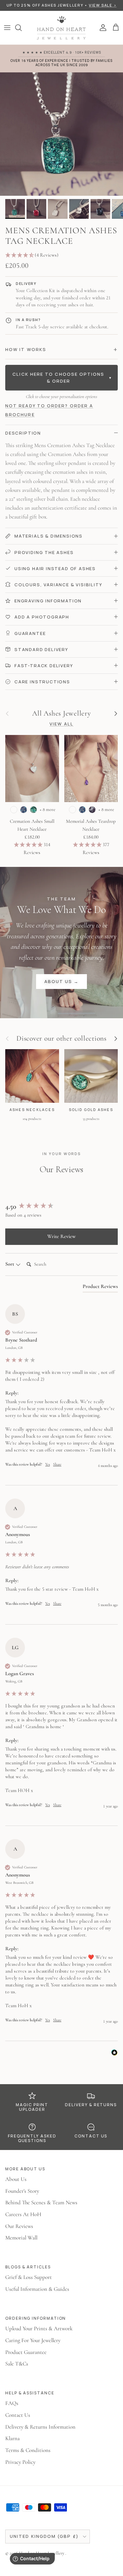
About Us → (62, 981)
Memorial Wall (21, 2238)
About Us (16, 2179)
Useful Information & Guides (37, 2289)
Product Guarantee (26, 2352)
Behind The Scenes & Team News (41, 2202)
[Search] (22, 28)
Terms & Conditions (28, 2450)
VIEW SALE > (103, 5)
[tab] (100, 1288)
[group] (61, 1207)
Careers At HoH (23, 2214)
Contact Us (18, 2415)
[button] (61, 255)
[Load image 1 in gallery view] (61, 134)
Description (23, 433)
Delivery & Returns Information (40, 2427)
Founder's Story (22, 2191)
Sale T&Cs (17, 2364)
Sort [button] (10, 1264)
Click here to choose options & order (62, 378)
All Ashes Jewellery (61, 714)
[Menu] (7, 28)
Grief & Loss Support (29, 2277)
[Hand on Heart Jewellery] (62, 28)
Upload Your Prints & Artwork (39, 2328)
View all (61, 724)
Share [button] (57, 1464)
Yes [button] (48, 1464)
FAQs (12, 2403)
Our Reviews (19, 2226)
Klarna (12, 2438)
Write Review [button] (61, 1236)
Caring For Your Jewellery (33, 2340)
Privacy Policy (20, 2462)
